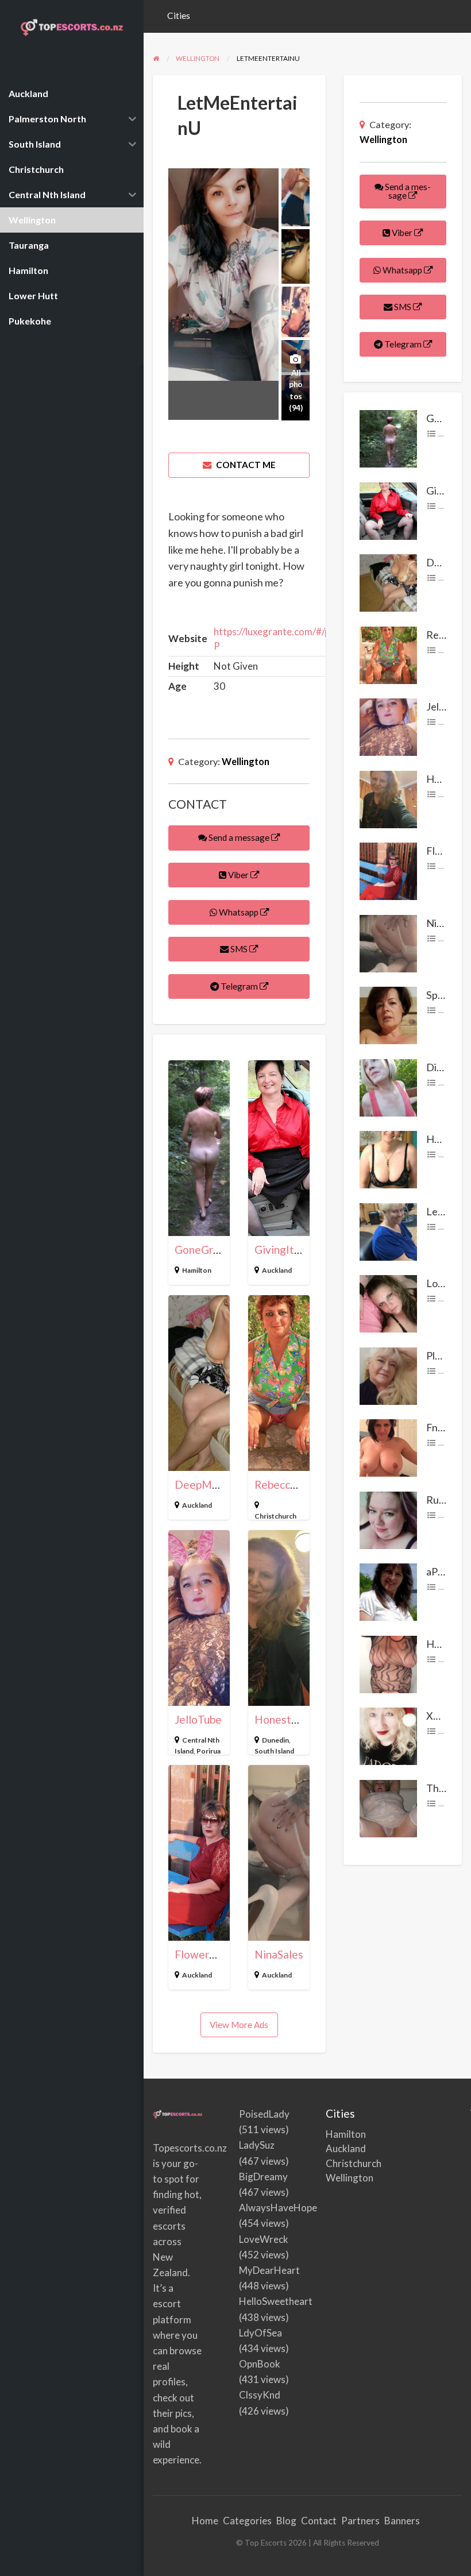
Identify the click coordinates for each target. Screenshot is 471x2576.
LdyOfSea (260, 2333)
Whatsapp (239, 912)
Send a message (239, 837)
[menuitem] (179, 16)
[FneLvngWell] (388, 1447)
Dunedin (275, 1740)
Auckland (277, 1270)
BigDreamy (263, 2177)
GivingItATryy (289, 1250)
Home (205, 2521)
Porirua (209, 1751)
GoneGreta (202, 1250)
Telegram (239, 986)
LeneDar (446, 1211)
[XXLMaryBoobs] (388, 1735)
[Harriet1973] (388, 1663)
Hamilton (197, 1270)
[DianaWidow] (388, 1087)
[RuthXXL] (388, 1519)
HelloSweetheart (276, 2301)
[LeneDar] (388, 1231)
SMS (239, 949)
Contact (319, 2521)
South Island (274, 1751)
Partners (360, 2521)
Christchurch (275, 1516)
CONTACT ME (245, 465)
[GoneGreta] (388, 438)
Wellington (246, 761)
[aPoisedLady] (388, 1591)
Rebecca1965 (288, 1484)
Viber (238, 875)
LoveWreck (264, 2239)
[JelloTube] (388, 726)
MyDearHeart (269, 2270)
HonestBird (283, 1719)
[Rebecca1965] (388, 654)
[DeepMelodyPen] (388, 582)
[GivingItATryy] (388, 510)
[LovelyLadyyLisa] (388, 1303)
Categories (247, 2521)
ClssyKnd (260, 2395)
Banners (402, 2521)
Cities (179, 16)
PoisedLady (264, 2114)
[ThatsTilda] (388, 1808)
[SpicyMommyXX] (388, 1014)
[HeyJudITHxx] (388, 1158)
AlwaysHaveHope (278, 2208)
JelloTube (198, 1719)
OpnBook (260, 2364)
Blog (286, 2521)
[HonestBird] (388, 798)
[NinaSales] (388, 943)
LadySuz (257, 2145)
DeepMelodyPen (217, 1484)
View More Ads (239, 2025)
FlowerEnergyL (213, 1954)
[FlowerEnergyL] (388, 870)
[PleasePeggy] (388, 1375)
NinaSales (279, 1954)
